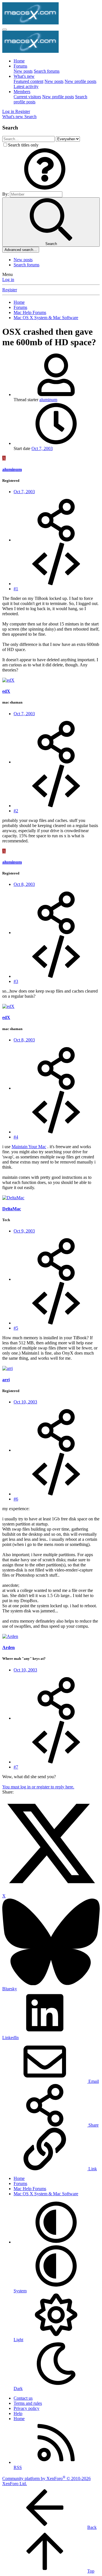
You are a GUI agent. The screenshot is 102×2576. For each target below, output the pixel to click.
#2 (16, 811)
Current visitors (27, 97)
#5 (16, 1328)
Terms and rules (28, 2403)
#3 (16, 981)
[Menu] (5, 30)
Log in (8, 280)
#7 (16, 1767)
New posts (23, 71)
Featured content (28, 81)
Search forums (47, 71)
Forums (20, 66)
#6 (16, 1499)
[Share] (56, 540)
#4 (16, 1137)
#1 (16, 589)
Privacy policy (26, 2408)
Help (18, 2413)
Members (22, 92)
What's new (24, 76)
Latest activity (26, 86)
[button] (45, 189)
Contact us (23, 2398)
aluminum (48, 400)
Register (10, 290)
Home (19, 61)
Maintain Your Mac (29, 1147)
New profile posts (80, 81)
